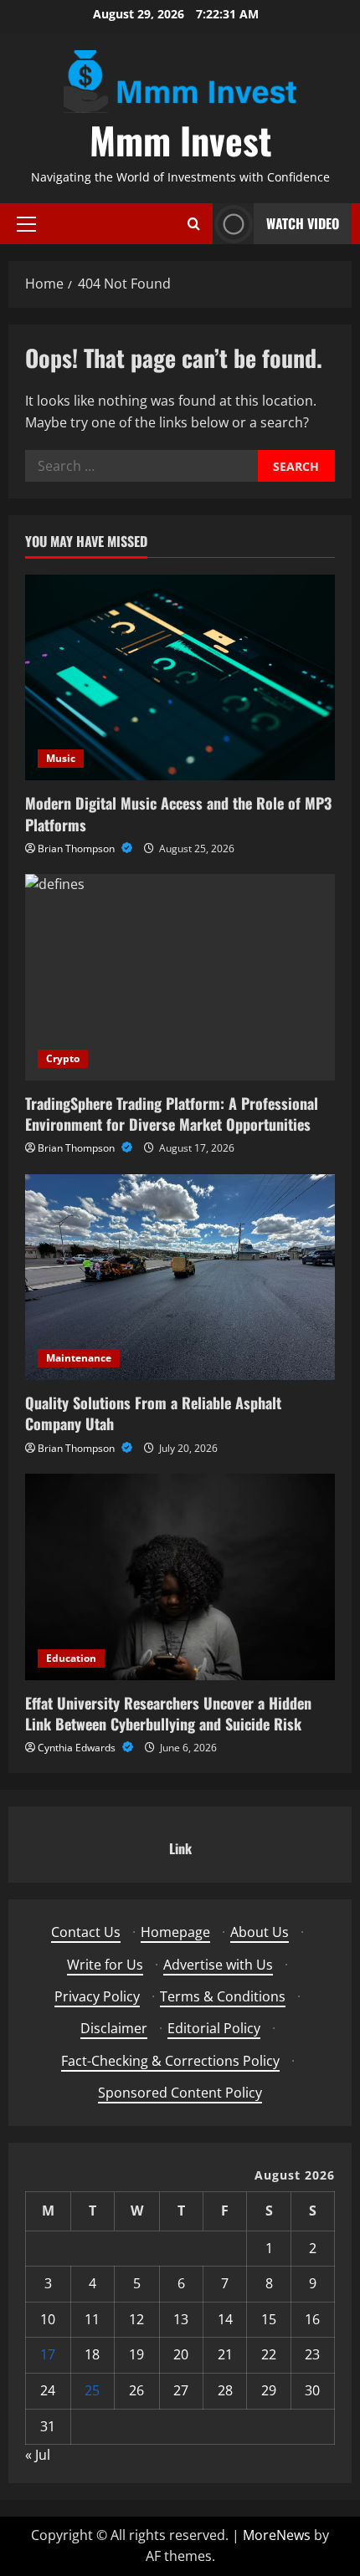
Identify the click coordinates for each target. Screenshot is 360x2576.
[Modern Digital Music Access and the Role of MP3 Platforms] (180, 678)
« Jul (38, 2455)
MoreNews (277, 2535)
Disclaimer (114, 2028)
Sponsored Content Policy (180, 2093)
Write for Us (105, 1965)
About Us (260, 1932)
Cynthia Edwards (78, 1748)
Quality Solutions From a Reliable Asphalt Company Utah (153, 1413)
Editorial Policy (214, 2028)
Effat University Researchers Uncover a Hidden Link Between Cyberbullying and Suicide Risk (168, 1713)
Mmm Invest (180, 140)
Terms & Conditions (223, 1996)
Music (61, 758)
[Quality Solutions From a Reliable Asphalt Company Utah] (180, 1278)
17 (48, 2354)
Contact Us (86, 1932)
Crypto (63, 1058)
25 (92, 2390)
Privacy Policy (97, 1996)
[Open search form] (194, 224)
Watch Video (303, 223)
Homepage (175, 1932)
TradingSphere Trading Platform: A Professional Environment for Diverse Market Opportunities (172, 1114)
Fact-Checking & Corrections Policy (170, 2061)
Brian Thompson (77, 848)
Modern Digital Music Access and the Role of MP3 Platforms (178, 813)
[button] (26, 224)
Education (71, 1658)
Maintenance (79, 1358)
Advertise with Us (218, 1965)
